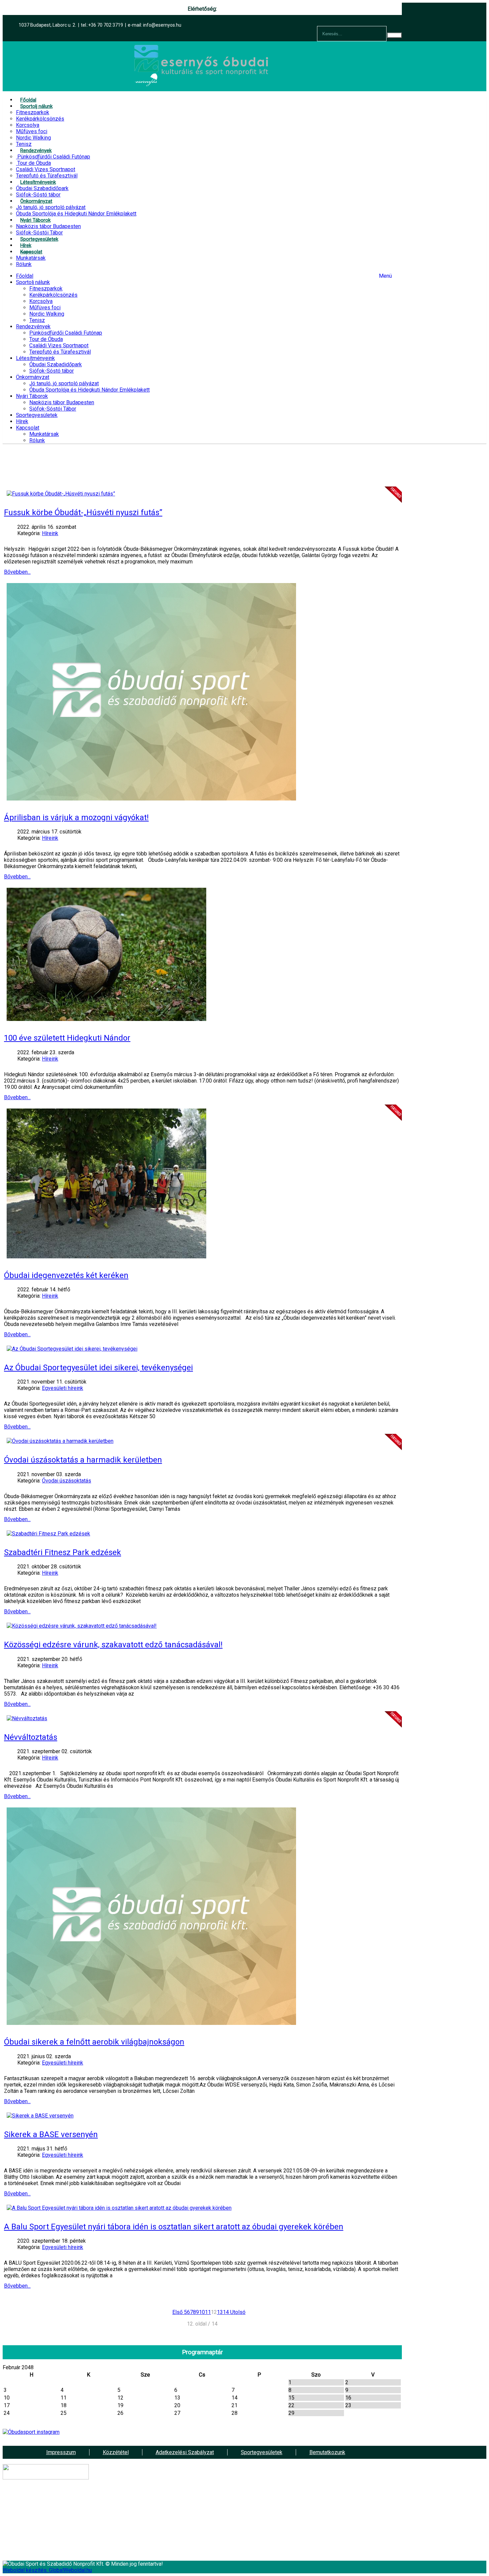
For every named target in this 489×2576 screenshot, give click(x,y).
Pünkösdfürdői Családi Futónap (66, 333)
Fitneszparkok (46, 289)
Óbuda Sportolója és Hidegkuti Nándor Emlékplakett (89, 390)
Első (177, 2312)
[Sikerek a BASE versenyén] (40, 2116)
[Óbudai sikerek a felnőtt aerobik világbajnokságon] (151, 2023)
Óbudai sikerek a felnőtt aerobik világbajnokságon (94, 2042)
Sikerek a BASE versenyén (51, 2134)
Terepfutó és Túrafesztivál (60, 352)
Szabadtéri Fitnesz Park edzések (63, 1552)
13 (220, 2312)
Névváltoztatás (31, 1737)
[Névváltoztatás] (27, 1718)
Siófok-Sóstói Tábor (53, 409)
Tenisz (37, 320)
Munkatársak (44, 434)
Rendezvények (33, 326)
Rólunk (37, 440)
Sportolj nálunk (33, 282)
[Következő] (230, 2312)
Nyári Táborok (32, 396)
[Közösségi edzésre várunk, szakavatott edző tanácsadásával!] (82, 1626)
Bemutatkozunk (327, 2452)
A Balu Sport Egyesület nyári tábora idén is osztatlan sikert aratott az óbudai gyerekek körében (174, 2227)
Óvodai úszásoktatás (67, 1481)
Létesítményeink (35, 358)
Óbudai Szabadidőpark (56, 364)
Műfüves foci (45, 308)
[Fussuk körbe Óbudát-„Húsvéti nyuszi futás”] (61, 494)
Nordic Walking (47, 314)
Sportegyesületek (37, 415)
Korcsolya (41, 301)
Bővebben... (17, 572)
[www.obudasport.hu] (202, 85)
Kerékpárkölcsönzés (53, 295)
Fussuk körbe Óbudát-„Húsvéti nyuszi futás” (83, 512)
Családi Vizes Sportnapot (59, 345)
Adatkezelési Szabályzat (185, 2452)
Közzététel (116, 2452)
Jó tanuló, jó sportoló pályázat (64, 383)
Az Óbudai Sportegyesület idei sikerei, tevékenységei (98, 1368)
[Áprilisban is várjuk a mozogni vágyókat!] (151, 799)
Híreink (50, 533)
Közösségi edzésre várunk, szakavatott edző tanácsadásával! (113, 1645)
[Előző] (183, 2312)
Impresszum (61, 2452)
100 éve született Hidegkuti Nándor (67, 1038)
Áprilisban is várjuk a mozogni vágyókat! (76, 817)
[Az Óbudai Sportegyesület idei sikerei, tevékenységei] (72, 1349)
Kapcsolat (28, 428)
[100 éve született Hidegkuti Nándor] (106, 1019)
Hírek (22, 421)
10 (202, 2312)
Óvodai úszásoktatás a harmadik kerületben (83, 1460)
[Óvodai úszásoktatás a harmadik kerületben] (60, 1441)
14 (226, 2312)
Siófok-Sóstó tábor (52, 371)
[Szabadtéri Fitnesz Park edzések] (48, 1534)
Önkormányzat (33, 377)
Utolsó (238, 2312)
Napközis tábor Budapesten (62, 402)
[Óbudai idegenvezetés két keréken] (106, 1257)
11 (208, 2312)
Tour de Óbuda (46, 339)
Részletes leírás (254, 2526)
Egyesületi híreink (63, 1388)
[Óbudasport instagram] (202, 2432)
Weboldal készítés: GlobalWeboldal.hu (47, 2570)
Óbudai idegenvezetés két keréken (66, 1275)
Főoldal (25, 276)
